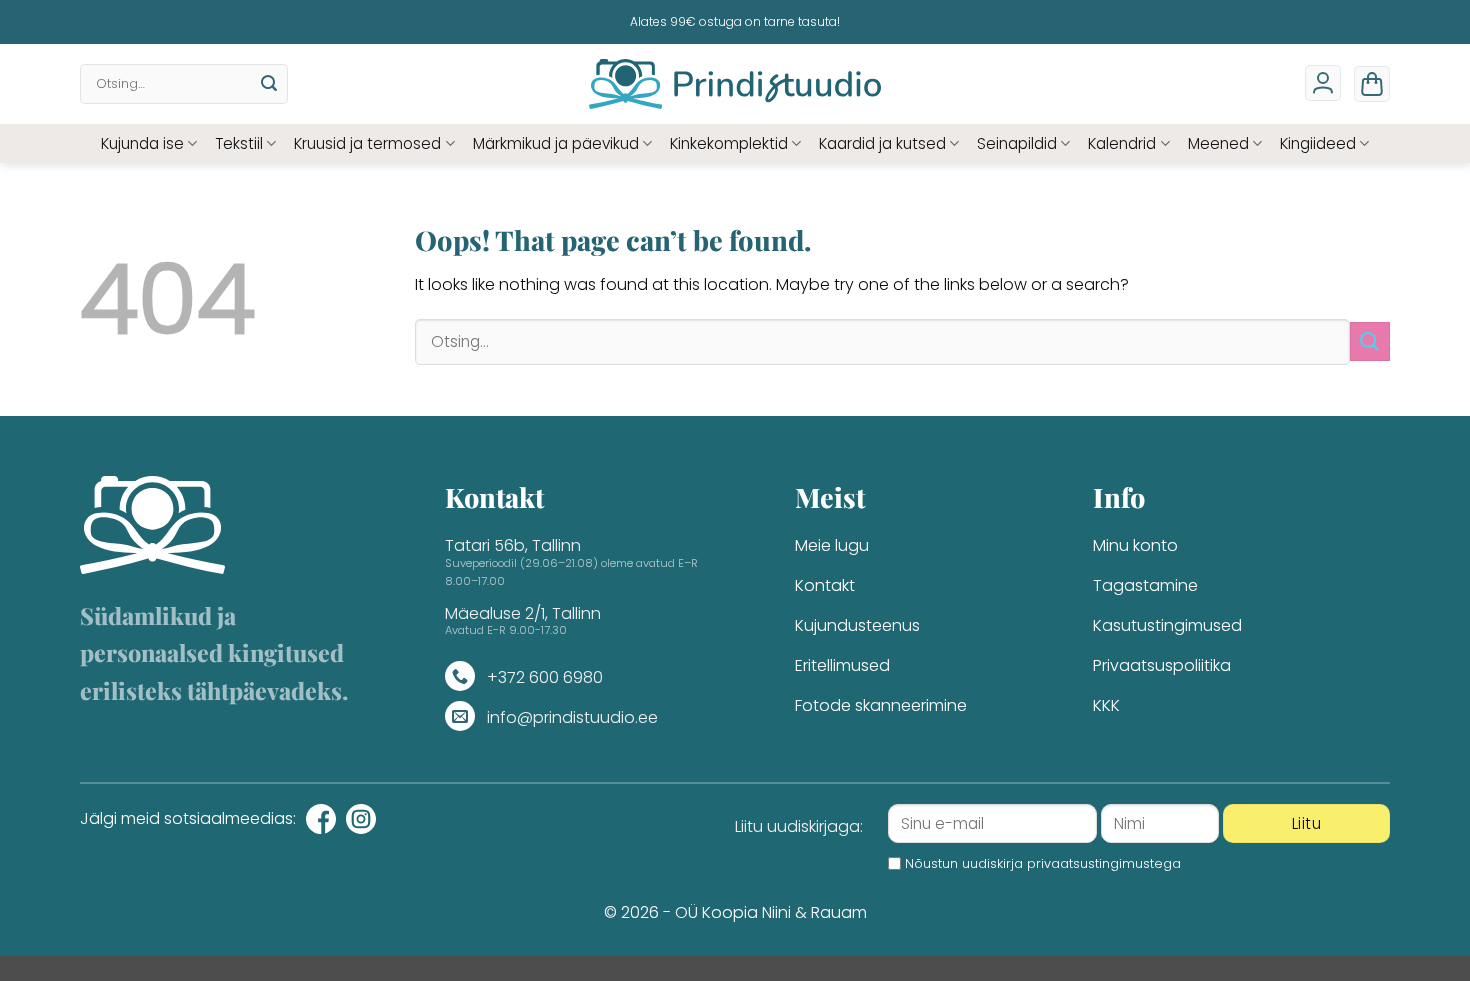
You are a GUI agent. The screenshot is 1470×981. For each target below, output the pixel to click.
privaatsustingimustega (1104, 863)
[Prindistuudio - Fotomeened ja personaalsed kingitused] (735, 84)
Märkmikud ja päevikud (556, 143)
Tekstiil (239, 143)
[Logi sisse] (1323, 83)
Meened (1218, 143)
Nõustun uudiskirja (1043, 863)
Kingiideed (1318, 143)
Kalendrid (1122, 143)
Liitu (1306, 823)
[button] (1372, 84)
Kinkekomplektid (729, 143)
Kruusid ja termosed (367, 143)
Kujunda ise (142, 143)
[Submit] (269, 84)
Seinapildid (1017, 143)
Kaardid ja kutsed (882, 143)
